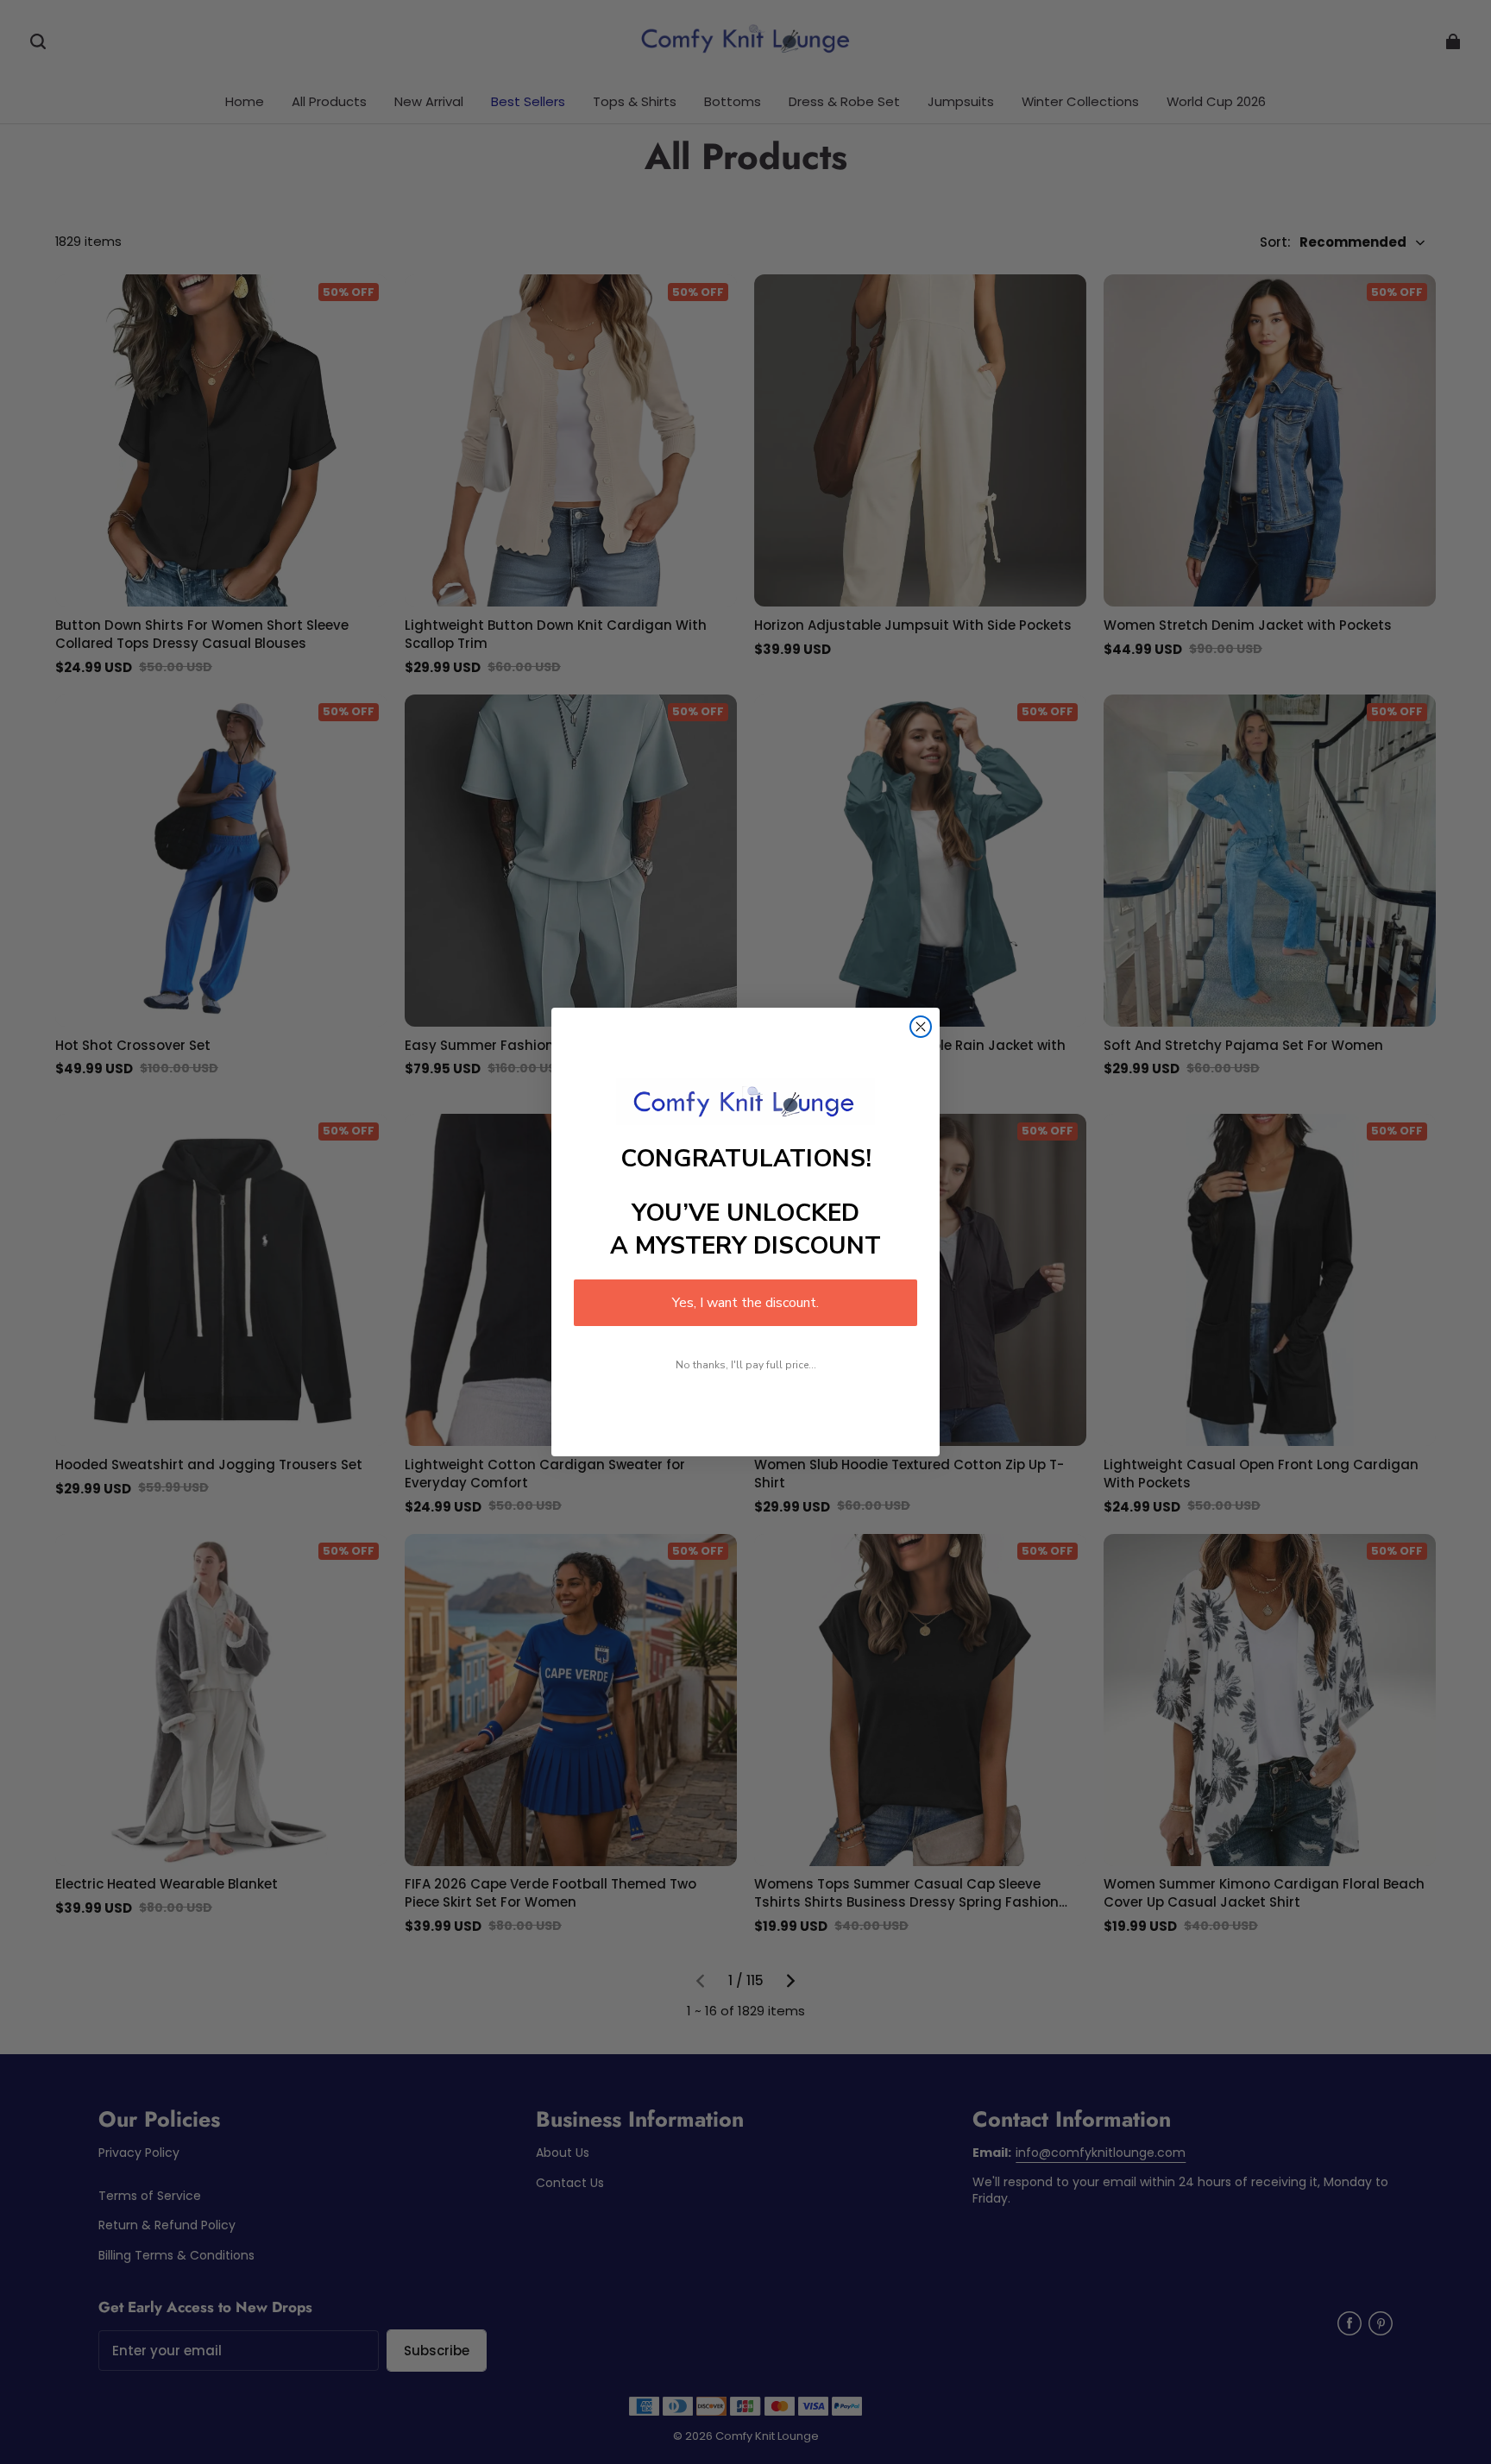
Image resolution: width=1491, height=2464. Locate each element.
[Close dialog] (921, 1027)
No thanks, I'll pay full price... (746, 1365)
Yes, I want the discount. (745, 1303)
